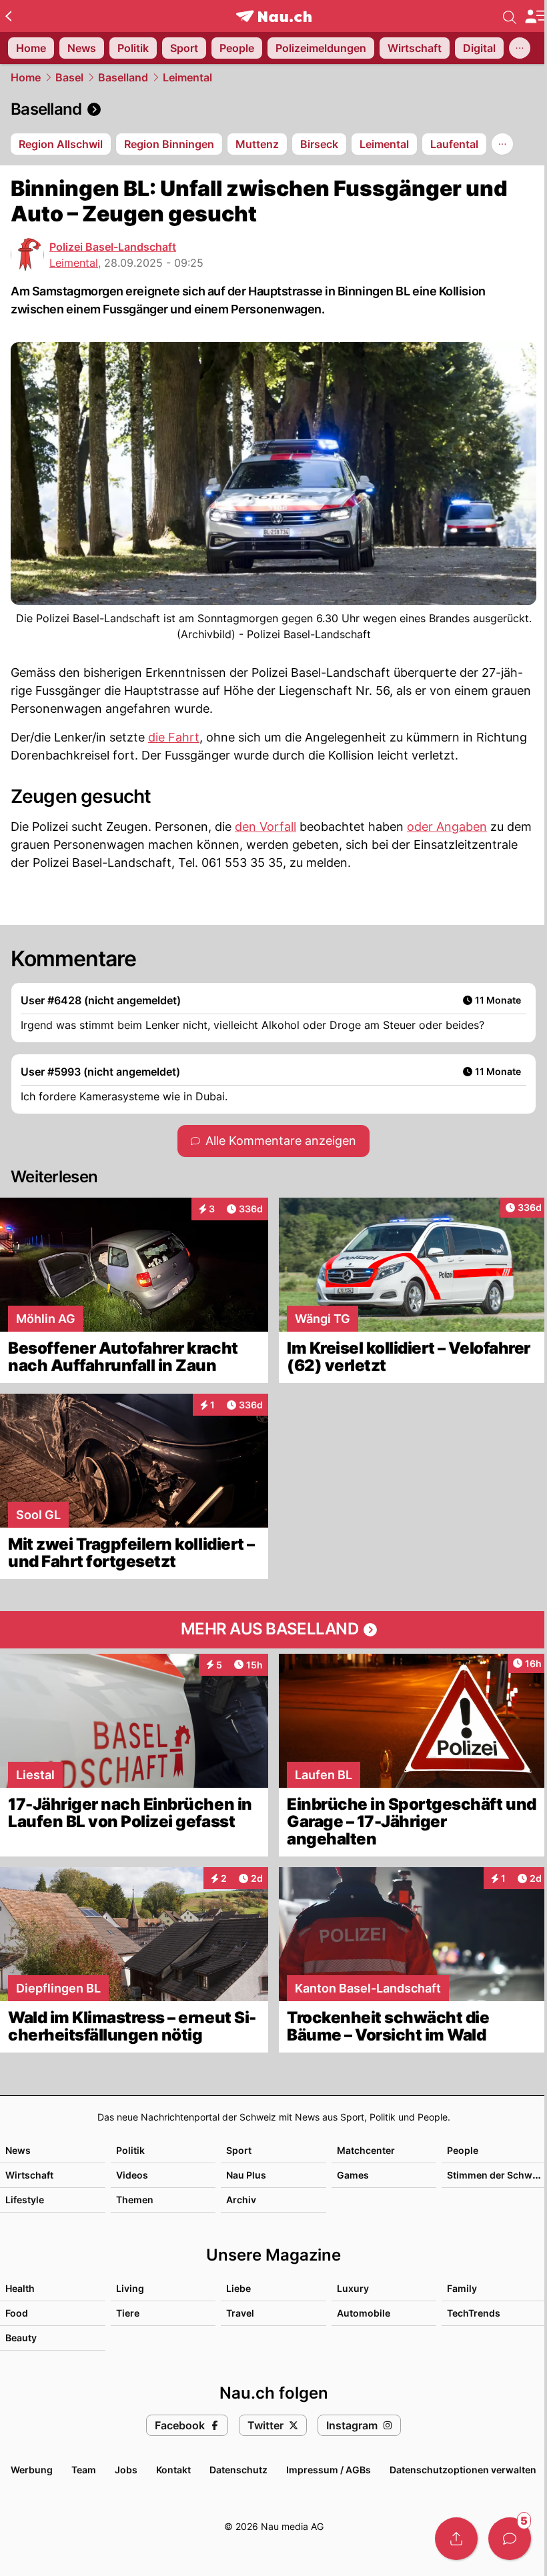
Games (353, 2175)
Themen (135, 2200)
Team (84, 2470)
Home (26, 77)
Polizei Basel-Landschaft (113, 247)
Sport (239, 2150)
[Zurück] (8, 16)
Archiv (241, 2200)
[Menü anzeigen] (536, 16)
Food (17, 2313)
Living (130, 2288)
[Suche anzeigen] (510, 16)
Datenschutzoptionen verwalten (463, 2470)
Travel (240, 2313)
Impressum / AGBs (329, 2470)
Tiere (128, 2313)
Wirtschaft (29, 2175)
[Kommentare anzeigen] (510, 2539)
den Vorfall (265, 827)
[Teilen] (456, 2539)
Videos (132, 2175)
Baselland (123, 77)
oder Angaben (447, 827)
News (18, 2150)
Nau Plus (246, 2175)
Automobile (364, 2313)
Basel (69, 77)
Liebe (238, 2288)
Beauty (21, 2338)
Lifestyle (25, 2200)
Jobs (126, 2470)
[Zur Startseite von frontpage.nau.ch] (274, 16)
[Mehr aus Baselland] (273, 1630)
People (463, 2150)
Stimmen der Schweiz (496, 2175)
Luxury (353, 2288)
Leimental (187, 77)
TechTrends (474, 2313)
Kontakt (173, 2470)
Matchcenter (366, 2150)
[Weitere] (520, 48)
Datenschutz (238, 2470)
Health (20, 2288)
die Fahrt (174, 737)
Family (462, 2288)
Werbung (32, 2470)
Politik (130, 2150)
